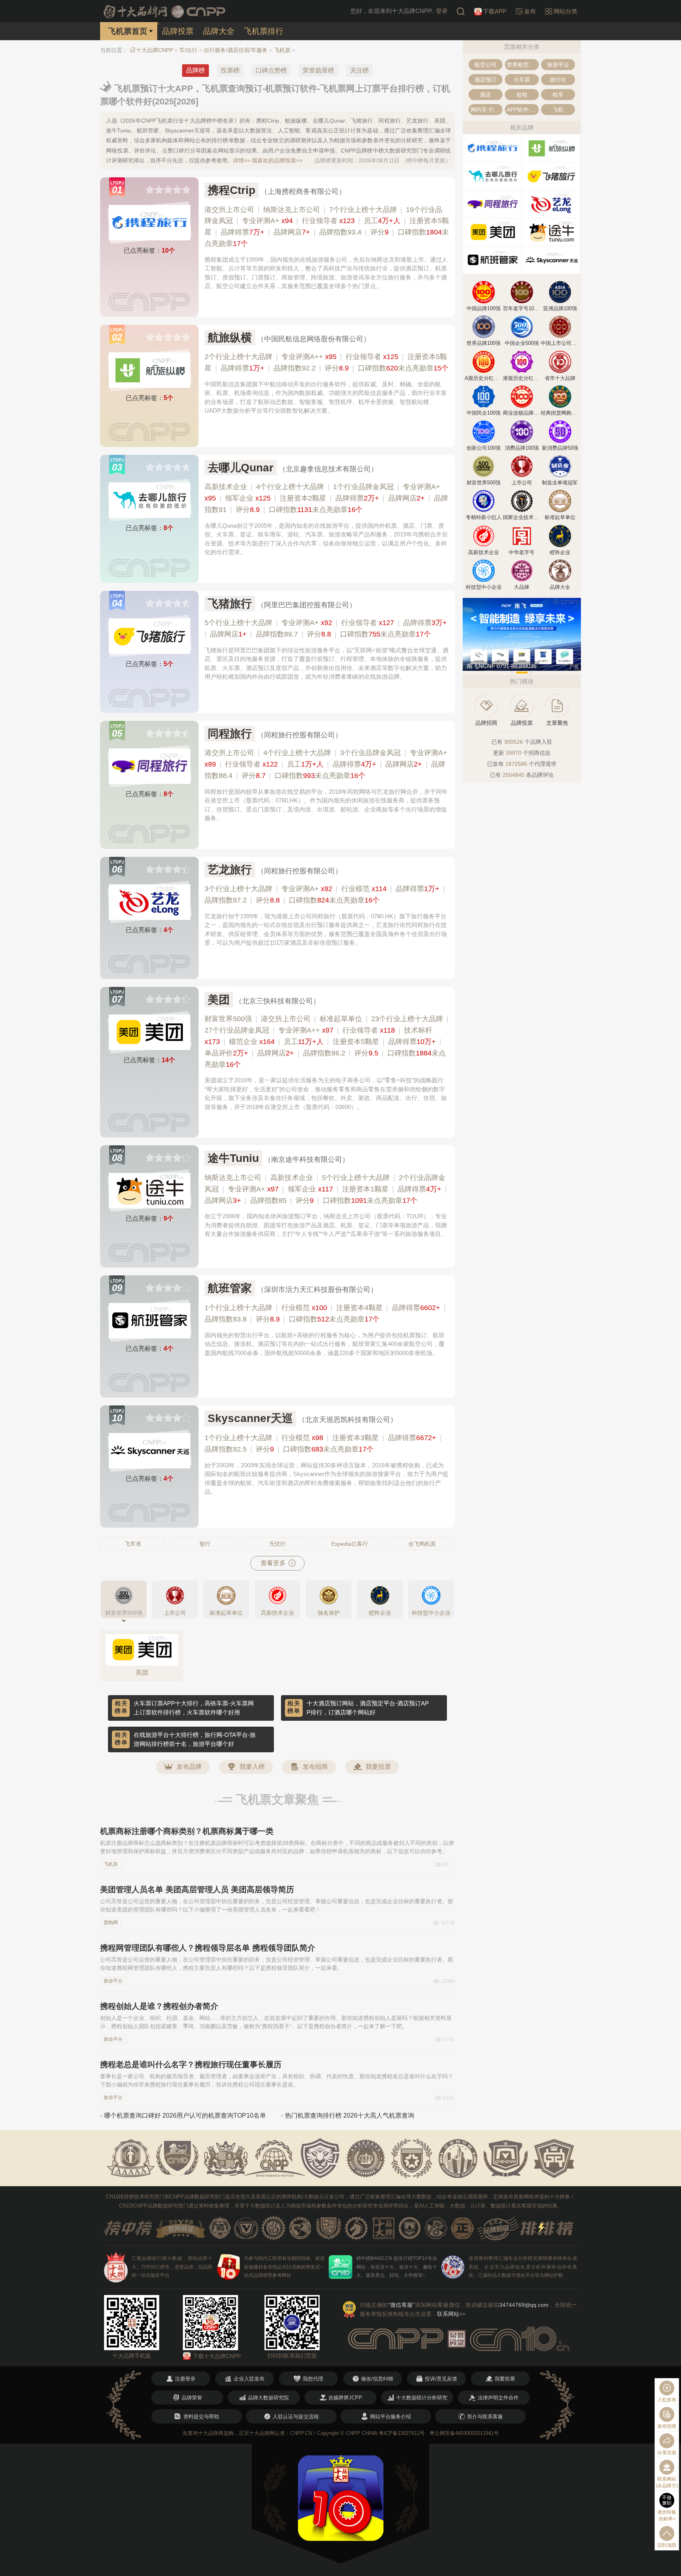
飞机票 (282, 50)
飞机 (558, 110)
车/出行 (188, 50)
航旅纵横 (230, 338)
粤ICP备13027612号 (402, 2433)
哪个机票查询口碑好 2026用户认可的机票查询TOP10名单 (185, 2115)
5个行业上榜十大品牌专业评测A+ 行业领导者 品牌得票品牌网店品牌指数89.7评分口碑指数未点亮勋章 (326, 628)
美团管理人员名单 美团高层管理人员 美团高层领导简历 (197, 1889)
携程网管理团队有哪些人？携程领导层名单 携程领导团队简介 (208, 1948)
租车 (558, 95)
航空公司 (486, 65)
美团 (219, 1000)
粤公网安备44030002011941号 (464, 2433)
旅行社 (558, 80)
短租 (522, 95)
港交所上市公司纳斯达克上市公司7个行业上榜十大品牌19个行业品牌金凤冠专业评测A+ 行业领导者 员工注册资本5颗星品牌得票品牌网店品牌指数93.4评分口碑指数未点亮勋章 (327, 227)
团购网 (111, 1923)
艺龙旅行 (230, 870)
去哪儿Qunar (241, 468)
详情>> (242, 160)
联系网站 (451, 2314)
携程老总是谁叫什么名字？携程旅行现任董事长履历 (191, 2064)
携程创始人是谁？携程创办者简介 (159, 2006)
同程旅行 (230, 734)
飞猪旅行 (230, 604)
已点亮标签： (149, 250)
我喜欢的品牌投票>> (277, 160)
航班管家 (230, 1288)
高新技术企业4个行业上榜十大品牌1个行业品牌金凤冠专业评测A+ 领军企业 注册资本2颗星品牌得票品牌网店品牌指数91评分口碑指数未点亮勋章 (326, 498)
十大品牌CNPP (154, 50)
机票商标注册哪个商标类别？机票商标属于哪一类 (187, 1831)
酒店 (486, 95)
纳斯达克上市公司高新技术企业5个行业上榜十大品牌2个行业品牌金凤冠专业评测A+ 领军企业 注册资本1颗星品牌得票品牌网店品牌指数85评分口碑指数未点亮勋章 (326, 1189)
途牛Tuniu (233, 1158)
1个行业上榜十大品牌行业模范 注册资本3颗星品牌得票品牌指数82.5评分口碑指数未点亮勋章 (323, 1443)
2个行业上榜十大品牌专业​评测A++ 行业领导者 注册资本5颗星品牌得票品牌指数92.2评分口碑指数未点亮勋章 (327, 362)
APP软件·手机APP (523, 110)
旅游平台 (113, 1981)
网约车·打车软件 (487, 110)
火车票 (522, 80)
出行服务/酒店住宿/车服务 (236, 50)
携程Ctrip (232, 190)
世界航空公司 (523, 65)
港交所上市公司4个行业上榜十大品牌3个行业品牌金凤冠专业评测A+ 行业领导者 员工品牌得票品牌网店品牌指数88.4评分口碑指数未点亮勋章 (326, 764)
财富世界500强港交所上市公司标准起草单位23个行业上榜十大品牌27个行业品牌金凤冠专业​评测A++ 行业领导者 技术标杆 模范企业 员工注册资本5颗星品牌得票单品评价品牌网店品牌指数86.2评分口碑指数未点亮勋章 (327, 1041)
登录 (442, 11)
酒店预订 (486, 80)
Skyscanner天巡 (250, 1418)
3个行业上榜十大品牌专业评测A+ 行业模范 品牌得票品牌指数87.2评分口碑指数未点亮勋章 (325, 894)
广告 (574, 667)
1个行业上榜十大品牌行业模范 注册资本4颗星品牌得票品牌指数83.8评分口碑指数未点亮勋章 (325, 1313)
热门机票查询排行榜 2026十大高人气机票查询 (350, 2115)
